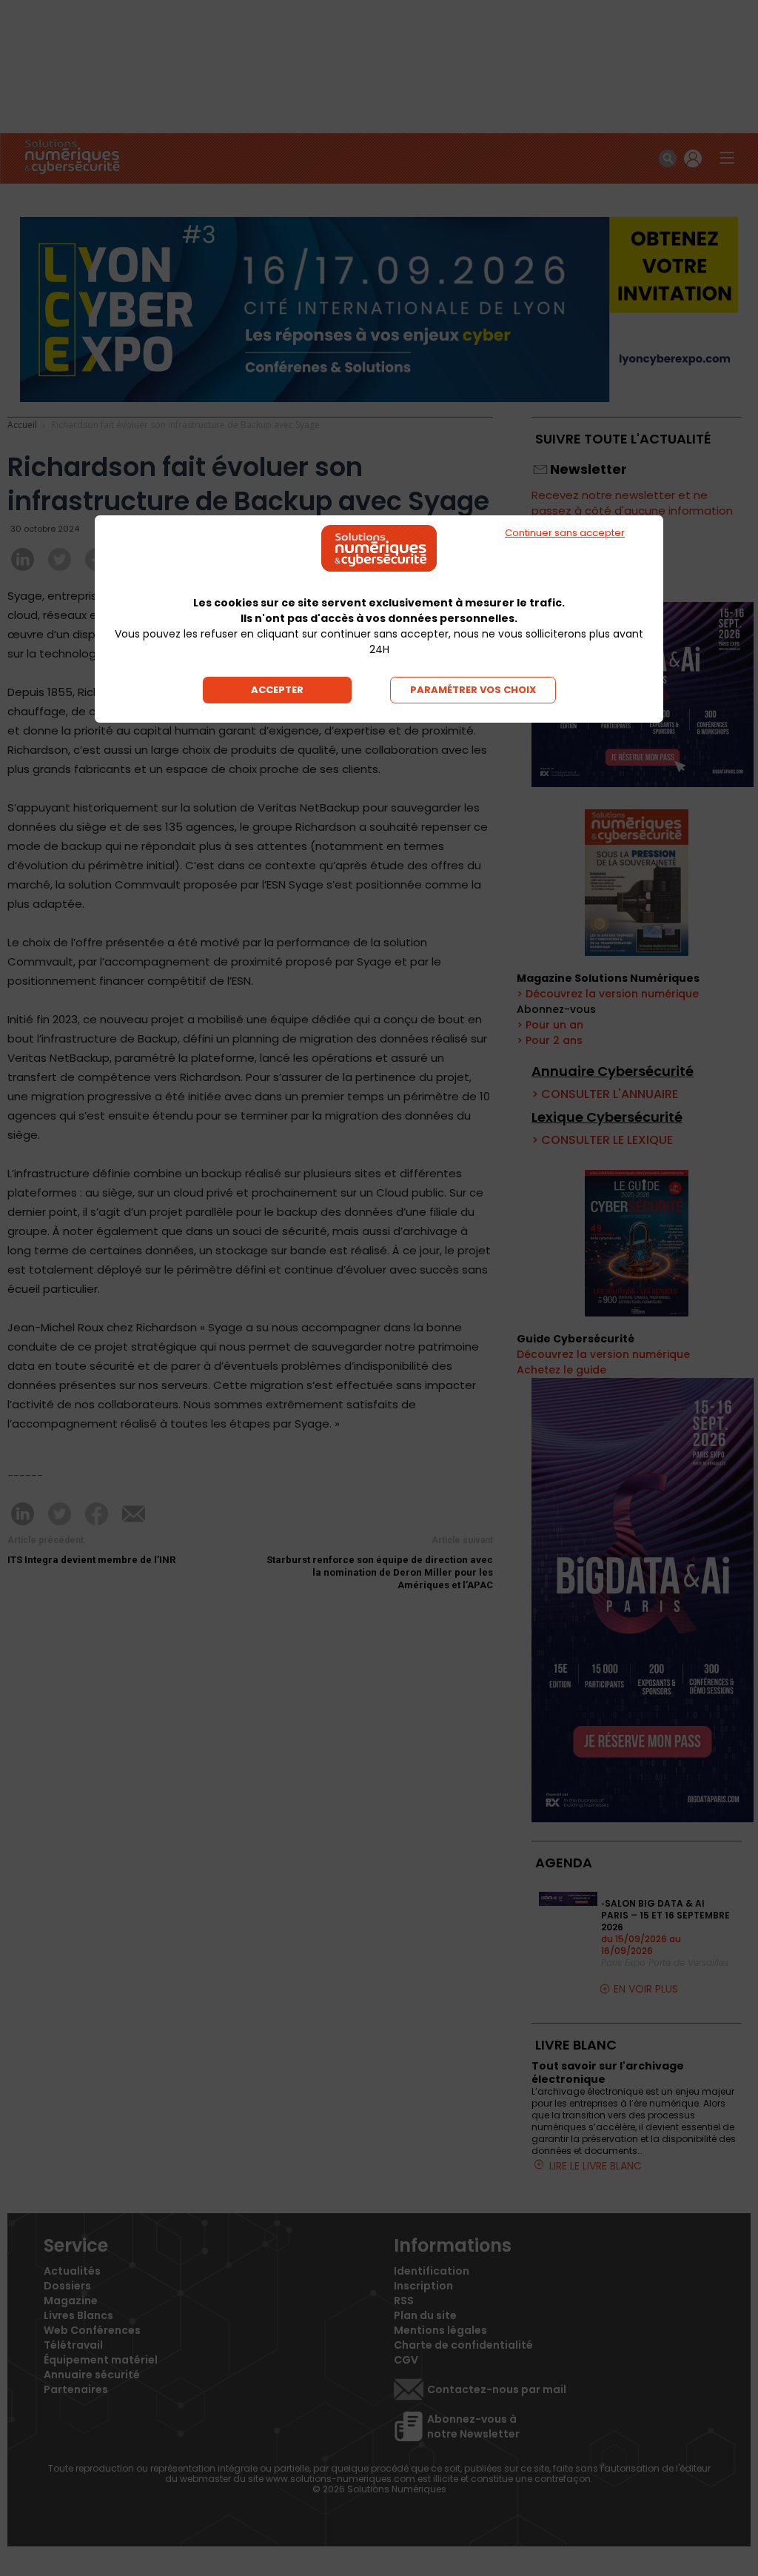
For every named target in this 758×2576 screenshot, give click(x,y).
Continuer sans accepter (565, 533)
